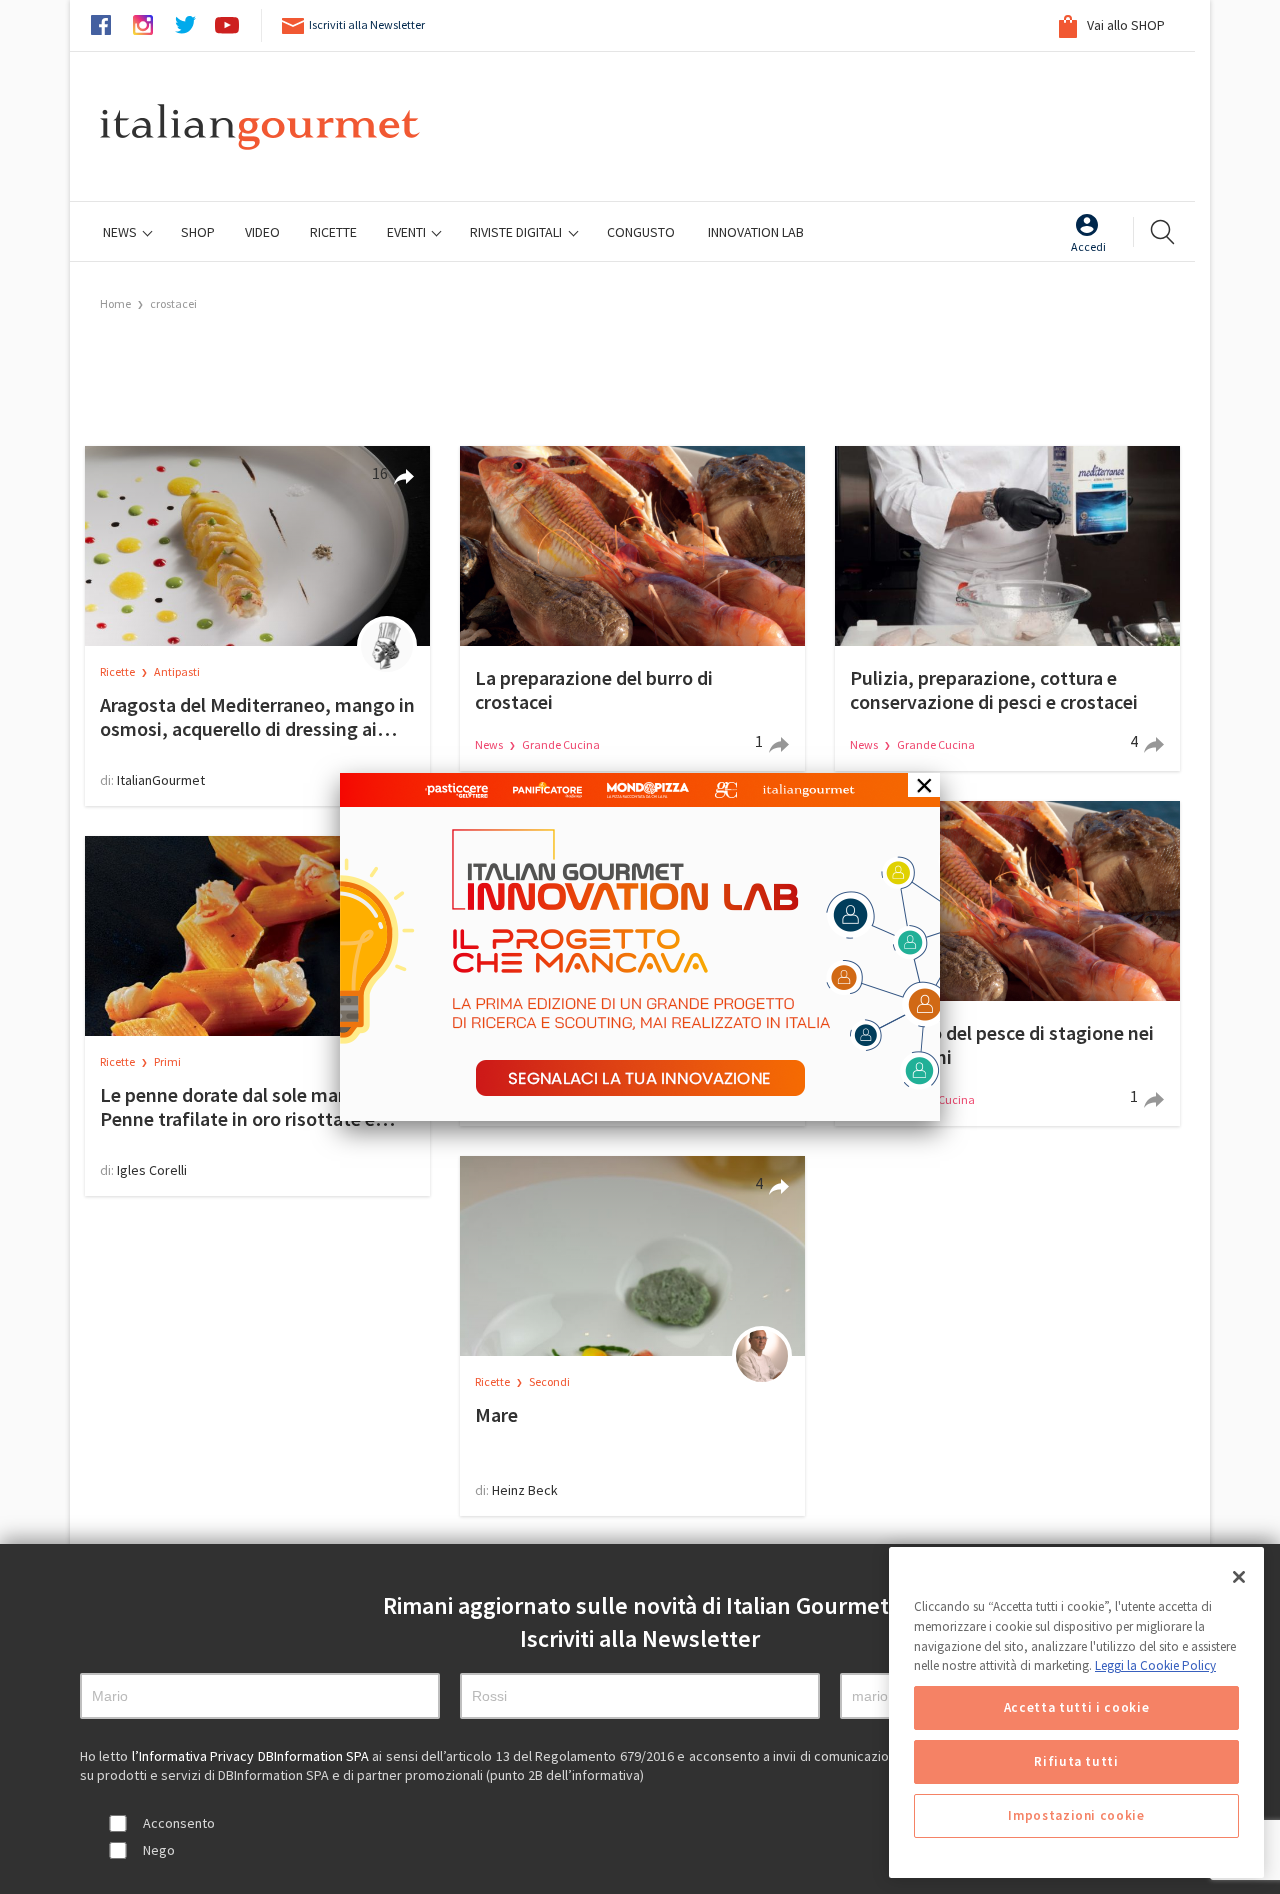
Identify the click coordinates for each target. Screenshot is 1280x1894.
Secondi (549, 1381)
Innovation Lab (756, 232)
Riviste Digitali (517, 232)
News (121, 232)
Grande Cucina (561, 744)
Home (115, 303)
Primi (167, 1061)
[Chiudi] (1239, 1577)
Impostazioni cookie (1076, 1815)
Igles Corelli (152, 1170)
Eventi (408, 232)
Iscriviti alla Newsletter (367, 24)
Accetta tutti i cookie (1076, 1707)
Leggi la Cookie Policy (1155, 1665)
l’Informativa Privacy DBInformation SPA (252, 1756)
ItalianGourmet (161, 780)
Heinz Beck (525, 1490)
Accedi (1088, 246)
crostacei (173, 303)
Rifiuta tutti (1076, 1761)
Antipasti (177, 671)
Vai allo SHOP (1124, 25)
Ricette (118, 671)
